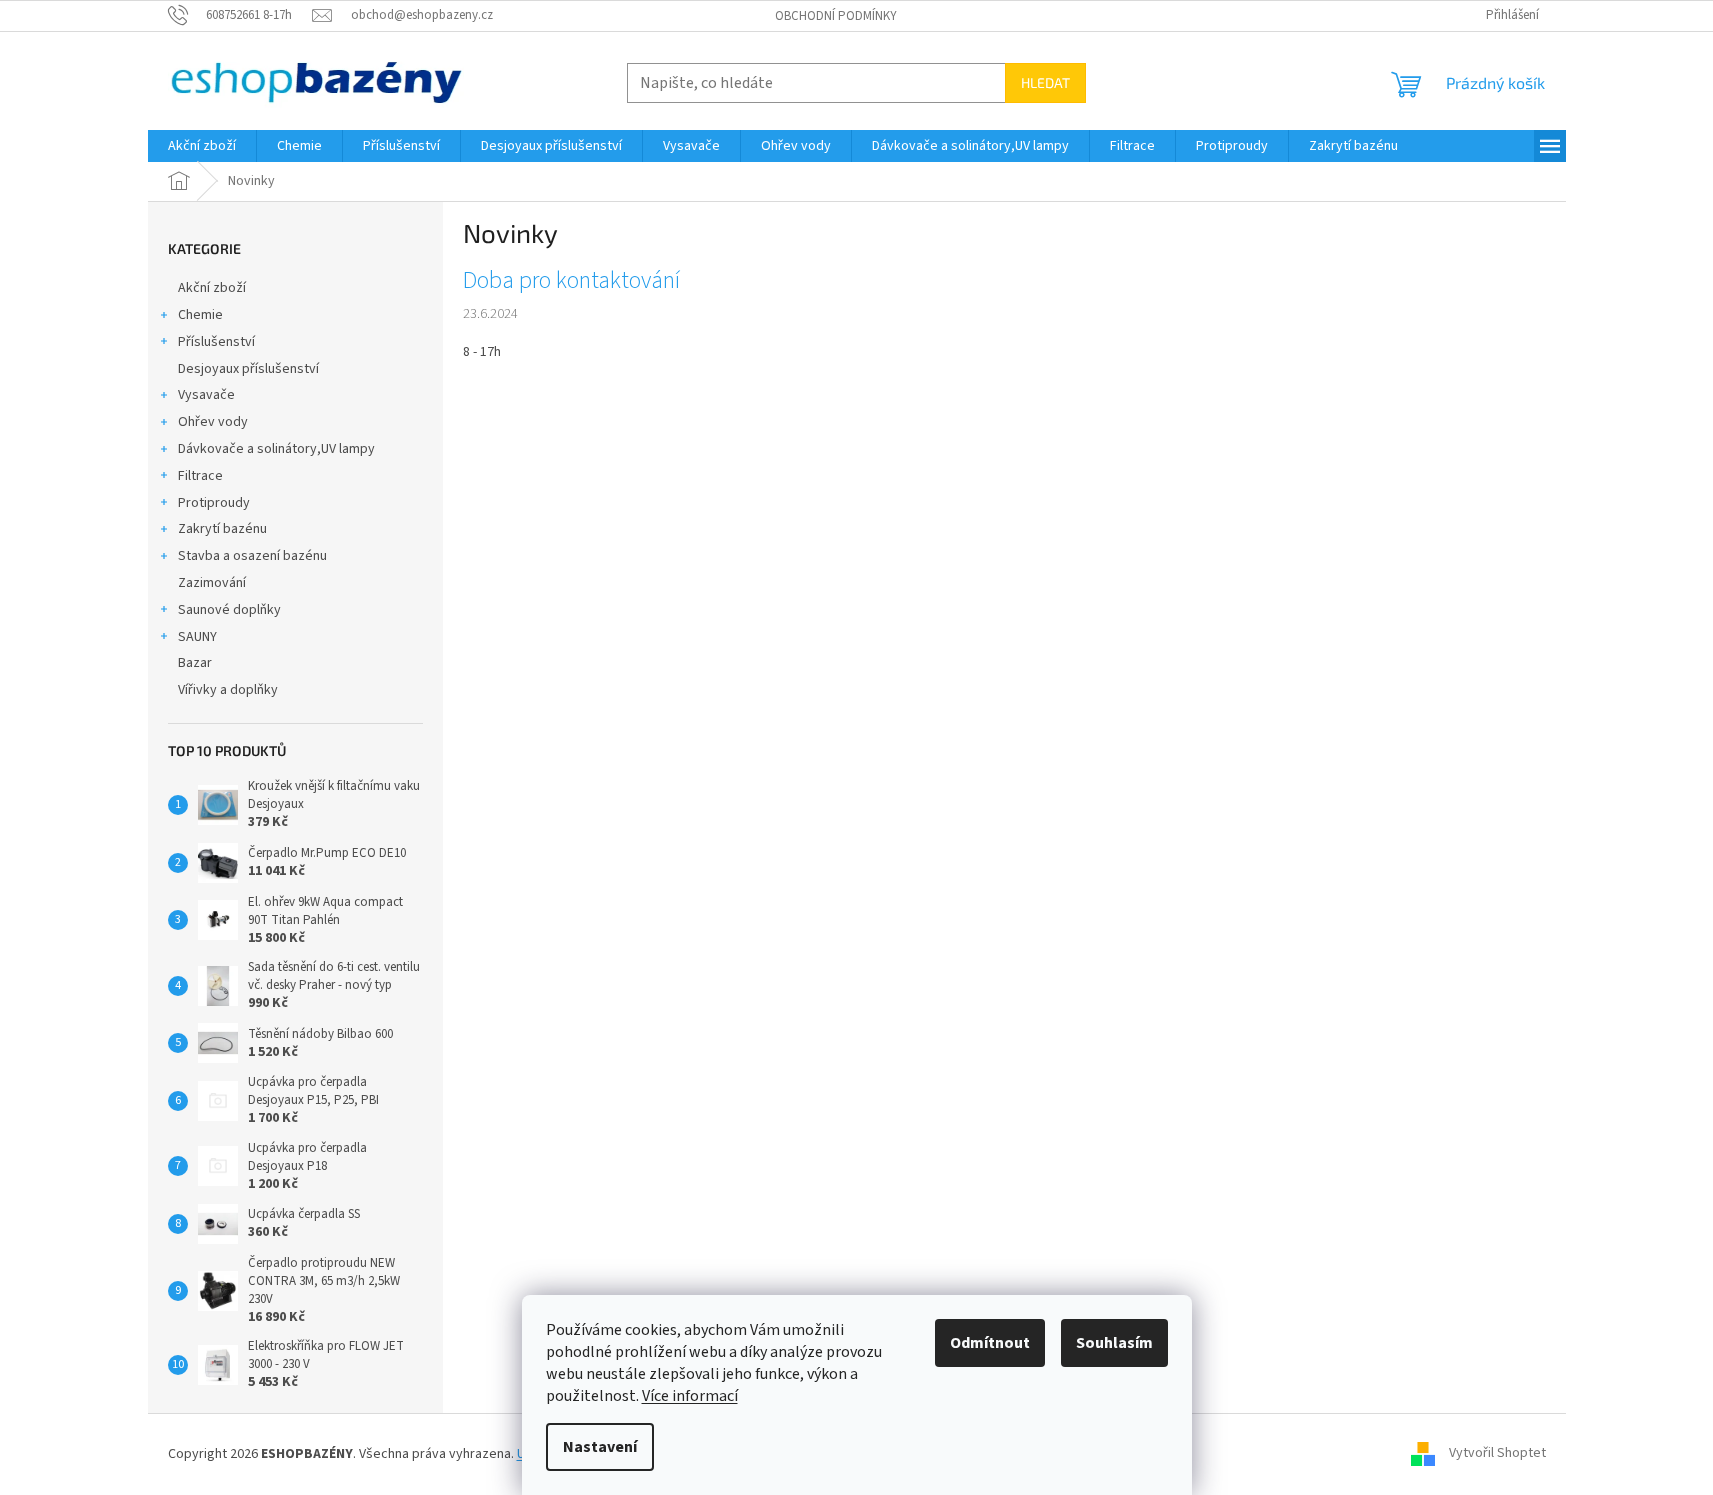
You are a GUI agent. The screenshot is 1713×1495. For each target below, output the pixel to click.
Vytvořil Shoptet (1497, 1454)
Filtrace (200, 476)
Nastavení (600, 1447)
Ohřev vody (213, 422)
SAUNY (197, 637)
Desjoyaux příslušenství (248, 369)
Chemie (200, 315)
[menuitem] (202, 146)
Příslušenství (216, 342)
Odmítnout (990, 1343)
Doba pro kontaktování (571, 281)
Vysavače (206, 395)
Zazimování (212, 583)
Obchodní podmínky (836, 16)
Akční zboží (212, 288)
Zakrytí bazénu (222, 529)
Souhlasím (1114, 1343)
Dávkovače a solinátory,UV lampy (276, 449)
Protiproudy (214, 503)
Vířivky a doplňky (228, 690)
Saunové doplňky (229, 610)
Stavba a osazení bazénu (252, 556)
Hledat (1045, 82)
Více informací (690, 1396)
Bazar (195, 663)
